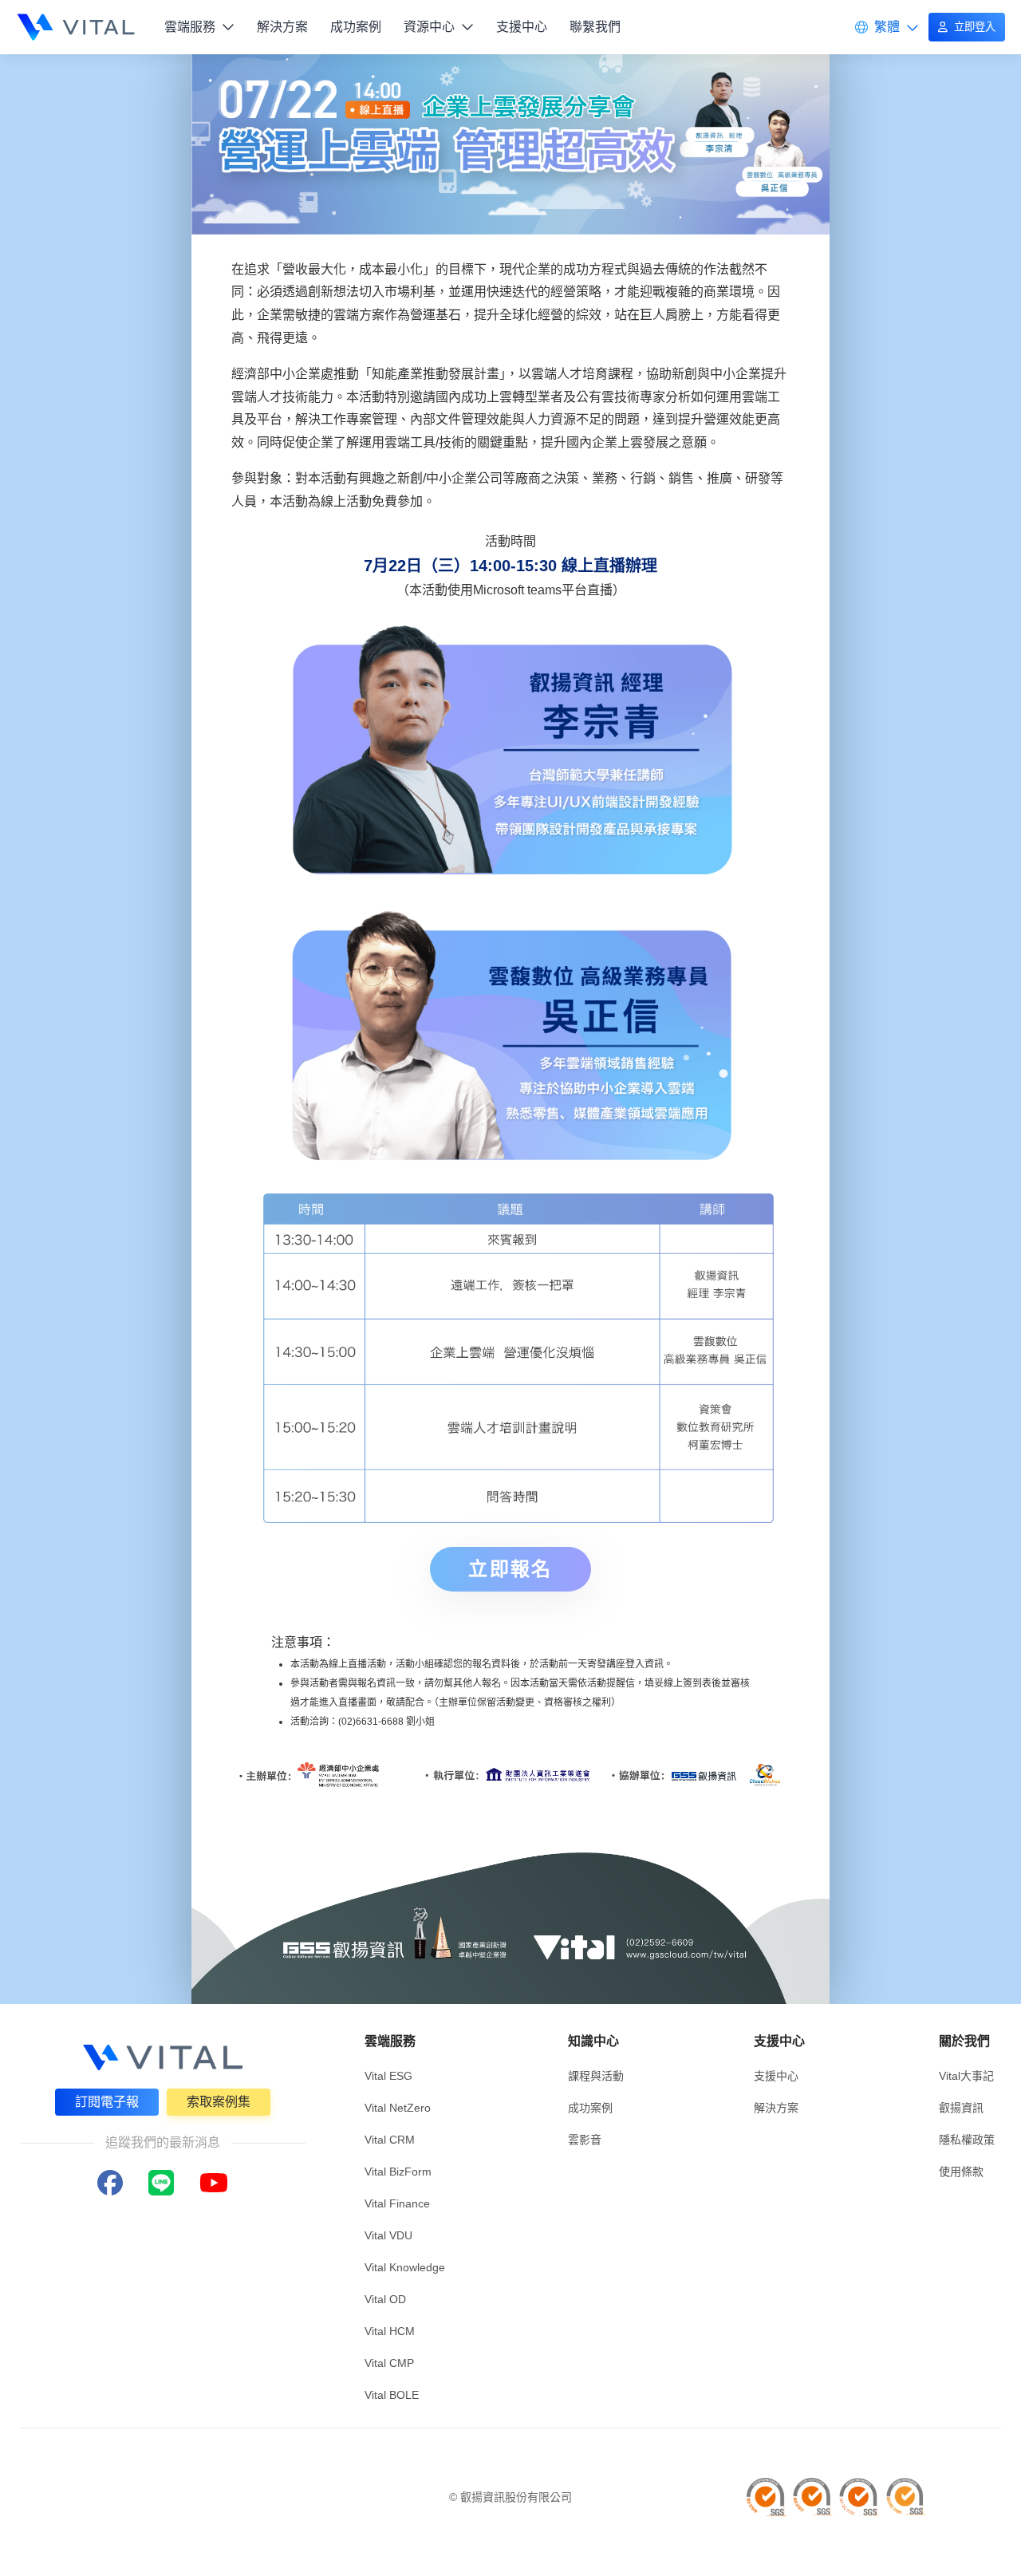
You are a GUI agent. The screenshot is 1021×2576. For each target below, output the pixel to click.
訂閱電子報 (107, 2102)
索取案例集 (219, 2102)
